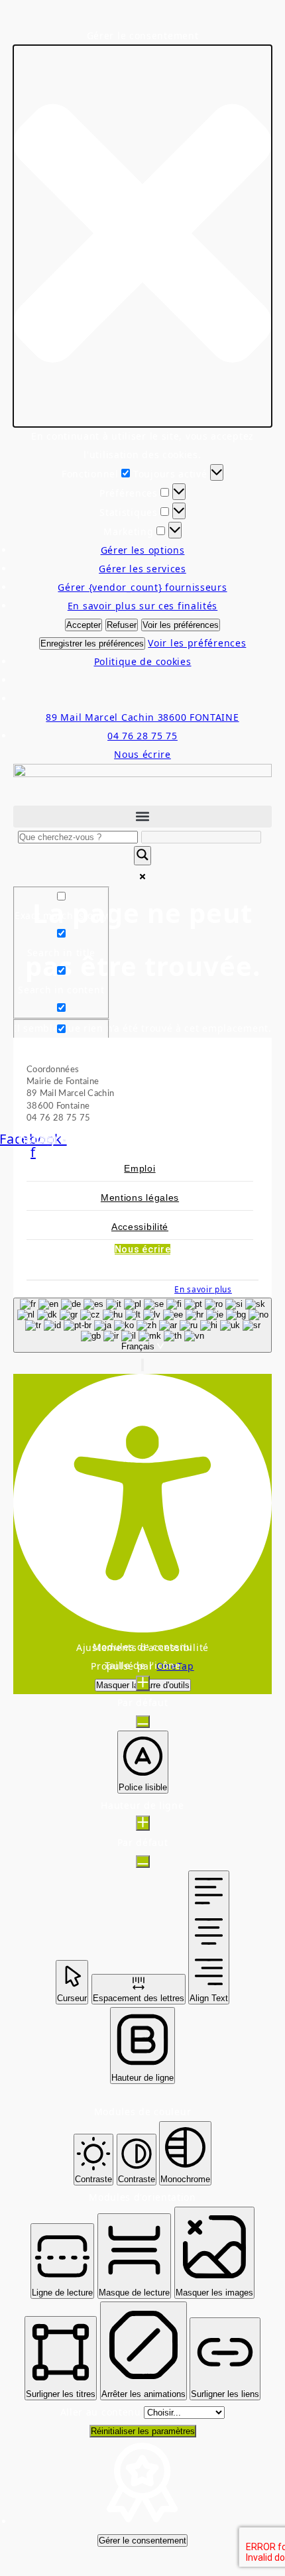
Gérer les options (143, 550)
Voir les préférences (181, 625)
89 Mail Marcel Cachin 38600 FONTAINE (142, 717)
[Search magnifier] (142, 856)
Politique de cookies (143, 661)
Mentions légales (140, 1197)
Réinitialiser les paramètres (143, 2431)
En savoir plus (203, 1289)
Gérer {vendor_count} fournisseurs (142, 587)
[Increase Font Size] (143, 1683)
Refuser (122, 625)
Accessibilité (140, 1227)
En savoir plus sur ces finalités (142, 606)
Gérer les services (142, 569)
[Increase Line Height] (143, 1823)
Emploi (140, 1168)
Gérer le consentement (142, 2541)
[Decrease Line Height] (143, 1862)
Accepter (84, 625)
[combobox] (142, 1325)
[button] (142, 236)
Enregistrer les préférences (92, 644)
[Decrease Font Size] (143, 1722)
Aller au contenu (102, 2412)
